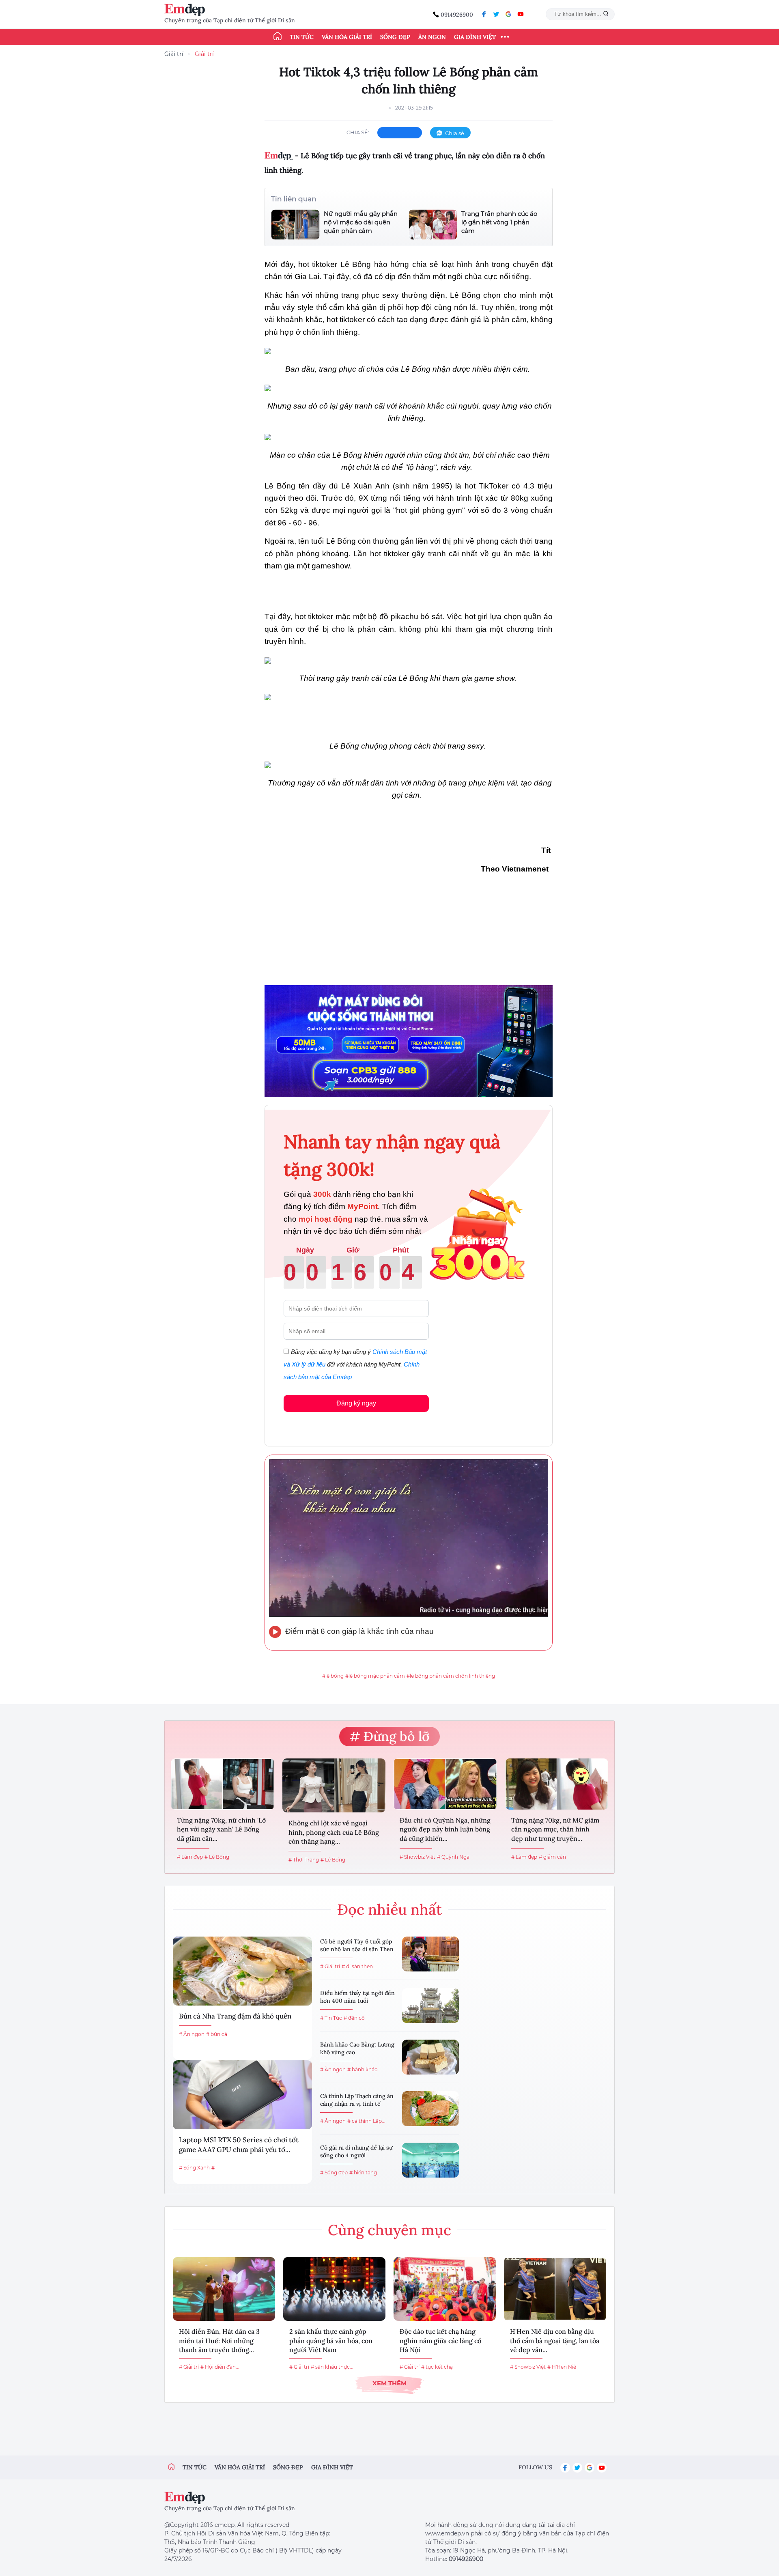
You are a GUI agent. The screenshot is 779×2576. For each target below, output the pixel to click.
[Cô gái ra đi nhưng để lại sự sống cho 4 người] (430, 2160)
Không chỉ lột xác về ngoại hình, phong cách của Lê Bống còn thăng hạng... (334, 1832)
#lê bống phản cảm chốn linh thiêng (451, 1676)
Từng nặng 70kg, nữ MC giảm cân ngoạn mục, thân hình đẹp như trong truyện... (555, 1829)
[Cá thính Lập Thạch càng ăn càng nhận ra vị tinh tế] (430, 2109)
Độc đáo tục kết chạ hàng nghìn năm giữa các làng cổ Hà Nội (440, 2340)
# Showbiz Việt (417, 1857)
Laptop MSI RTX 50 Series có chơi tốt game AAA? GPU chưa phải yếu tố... (239, 2145)
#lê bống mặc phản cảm (375, 1676)
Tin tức (302, 37)
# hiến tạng (363, 2172)
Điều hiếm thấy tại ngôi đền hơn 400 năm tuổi (357, 1997)
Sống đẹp (395, 37)
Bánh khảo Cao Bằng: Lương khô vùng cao (357, 2049)
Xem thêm (389, 2383)
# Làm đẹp (190, 1857)
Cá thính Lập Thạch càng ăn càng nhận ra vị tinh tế (357, 2100)
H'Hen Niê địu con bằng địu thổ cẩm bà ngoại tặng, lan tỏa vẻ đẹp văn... (555, 2340)
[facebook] (484, 14)
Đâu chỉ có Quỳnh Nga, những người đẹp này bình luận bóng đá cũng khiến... (445, 1829)
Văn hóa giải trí (347, 37)
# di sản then (357, 1966)
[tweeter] (496, 14)
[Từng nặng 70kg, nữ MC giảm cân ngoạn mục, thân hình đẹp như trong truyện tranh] (557, 1784)
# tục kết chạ (437, 2367)
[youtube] (521, 14)
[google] (508, 14)
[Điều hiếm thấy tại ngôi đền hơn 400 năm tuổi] (430, 2006)
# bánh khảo (363, 2069)
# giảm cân (552, 1857)
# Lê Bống (217, 1857)
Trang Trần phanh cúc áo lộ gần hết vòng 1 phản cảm (499, 222)
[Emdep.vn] (187, 10)
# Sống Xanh (194, 2168)
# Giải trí (330, 1966)
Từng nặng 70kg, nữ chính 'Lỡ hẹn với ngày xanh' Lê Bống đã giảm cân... (221, 1829)
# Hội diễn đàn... (220, 2367)
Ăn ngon (432, 37)
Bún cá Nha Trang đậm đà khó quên (235, 2016)
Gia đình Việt (475, 37)
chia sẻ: (358, 132)
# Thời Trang (304, 1860)
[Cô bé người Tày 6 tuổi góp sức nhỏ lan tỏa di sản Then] (430, 1954)
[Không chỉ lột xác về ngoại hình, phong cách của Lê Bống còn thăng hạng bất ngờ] (334, 1786)
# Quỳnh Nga (453, 1857)
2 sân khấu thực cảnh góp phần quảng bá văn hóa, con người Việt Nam (331, 2340)
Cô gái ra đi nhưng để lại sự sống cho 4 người (356, 2152)
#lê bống (333, 1676)
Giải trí (174, 54)
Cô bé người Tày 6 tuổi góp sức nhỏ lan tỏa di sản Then (357, 1945)
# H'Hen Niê (562, 2367)
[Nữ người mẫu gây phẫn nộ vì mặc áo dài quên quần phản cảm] (295, 225)
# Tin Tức (331, 2018)
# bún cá (217, 2034)
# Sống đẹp (334, 2172)
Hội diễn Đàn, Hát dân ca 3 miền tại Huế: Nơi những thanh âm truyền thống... (219, 2340)
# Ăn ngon (192, 2034)
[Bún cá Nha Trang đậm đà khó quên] (242, 1971)
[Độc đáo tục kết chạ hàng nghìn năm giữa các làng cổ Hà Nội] (445, 2289)
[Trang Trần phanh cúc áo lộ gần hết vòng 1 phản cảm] (433, 225)
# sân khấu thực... (332, 2367)
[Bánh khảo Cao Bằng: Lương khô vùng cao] (430, 2057)
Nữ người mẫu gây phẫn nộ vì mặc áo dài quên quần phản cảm (361, 222)
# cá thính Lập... (366, 2121)
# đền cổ (354, 2018)
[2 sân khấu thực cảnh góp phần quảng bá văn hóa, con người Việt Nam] (334, 2289)
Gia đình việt (332, 2467)
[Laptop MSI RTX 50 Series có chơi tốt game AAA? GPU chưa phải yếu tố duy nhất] (242, 2095)
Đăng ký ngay (356, 1403)
